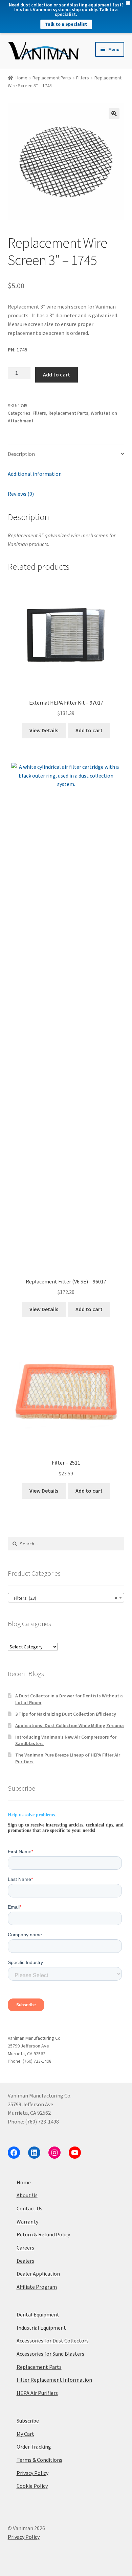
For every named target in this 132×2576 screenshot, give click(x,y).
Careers (25, 2248)
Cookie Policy (32, 2486)
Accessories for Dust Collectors (53, 2340)
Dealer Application (38, 2274)
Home (21, 78)
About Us (27, 2195)
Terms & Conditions (39, 2460)
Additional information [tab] (35, 474)
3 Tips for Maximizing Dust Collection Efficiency (66, 1714)
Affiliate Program (37, 2287)
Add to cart (57, 374)
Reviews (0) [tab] (21, 494)
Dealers (25, 2261)
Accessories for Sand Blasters (50, 2354)
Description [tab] (21, 454)
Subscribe (28, 2421)
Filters (83, 78)
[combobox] (66, 1598)
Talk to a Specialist (66, 24)
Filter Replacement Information (54, 2380)
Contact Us (29, 2208)
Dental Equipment (38, 2314)
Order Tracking (34, 2447)
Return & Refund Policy (43, 2234)
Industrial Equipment (41, 2328)
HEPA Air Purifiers (37, 2393)
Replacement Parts (52, 78)
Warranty (27, 2222)
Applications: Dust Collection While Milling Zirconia (70, 1725)
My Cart (25, 2434)
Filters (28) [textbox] (64, 1598)
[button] (114, 114)
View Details (44, 730)
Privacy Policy (32, 2473)
